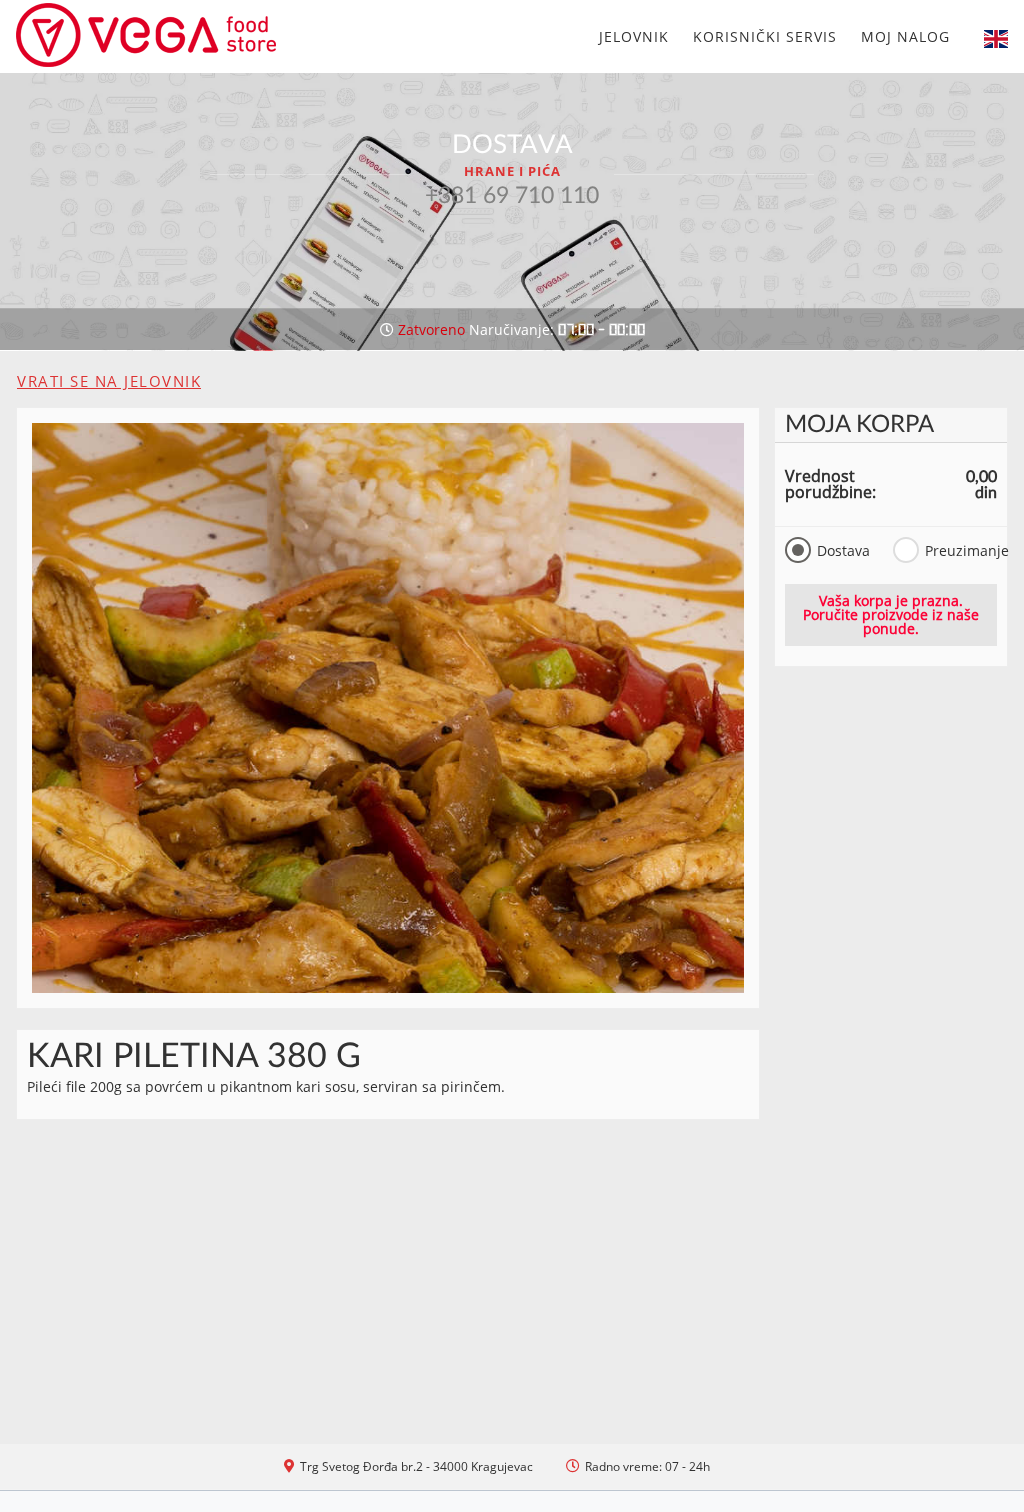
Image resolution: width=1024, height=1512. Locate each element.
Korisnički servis (765, 36)
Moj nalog (905, 36)
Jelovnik (634, 36)
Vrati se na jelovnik (109, 381)
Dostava (843, 550)
